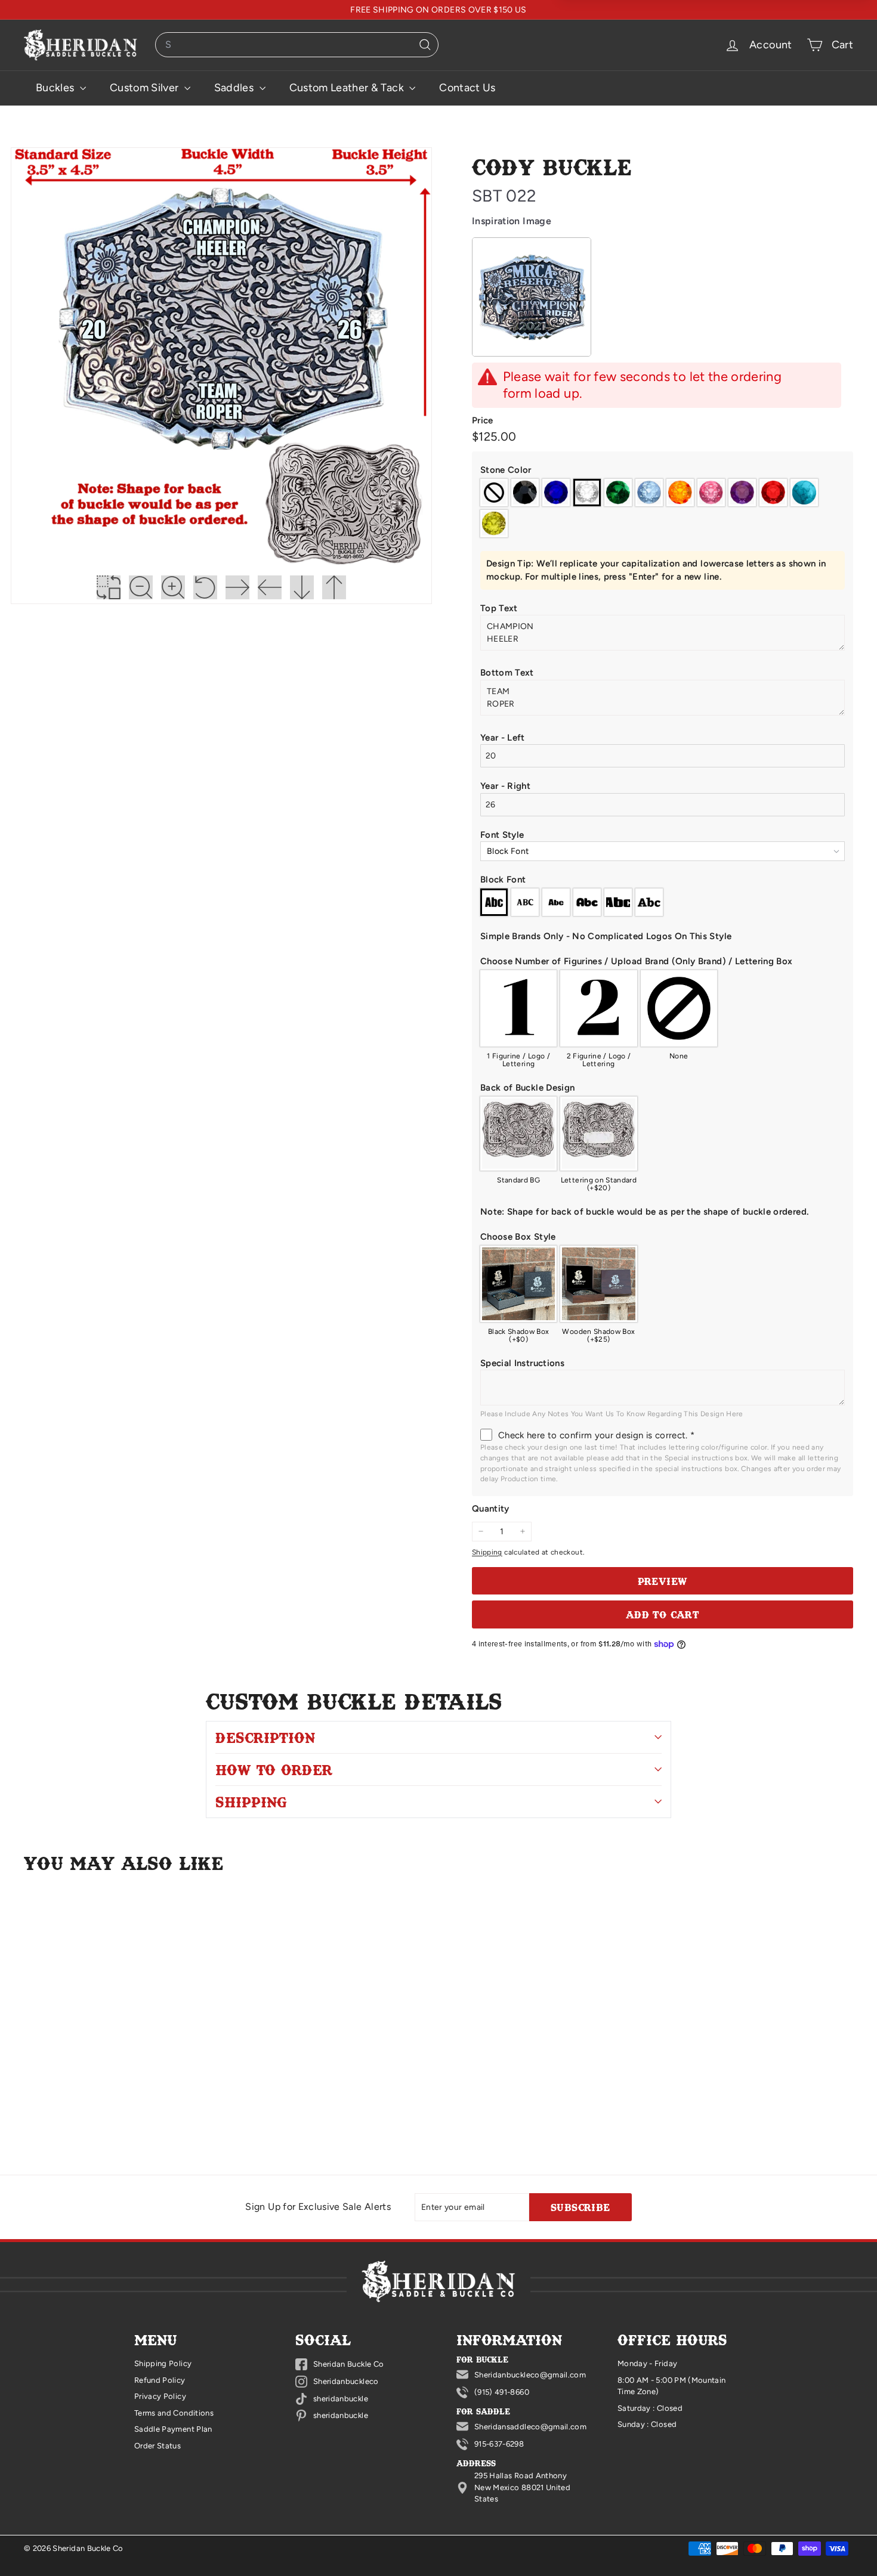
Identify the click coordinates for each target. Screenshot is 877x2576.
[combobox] (297, 45)
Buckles (56, 88)
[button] (663, 470)
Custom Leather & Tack (348, 88)
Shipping (487, 1552)
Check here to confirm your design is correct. (596, 1435)
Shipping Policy (163, 2363)
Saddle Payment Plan (173, 2429)
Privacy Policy (160, 2396)
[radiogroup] (663, 508)
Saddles (235, 88)
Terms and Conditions (174, 2413)
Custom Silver (146, 88)
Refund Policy (160, 2380)
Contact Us (467, 88)
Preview (663, 1581)
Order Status (158, 2446)
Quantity (491, 1509)
